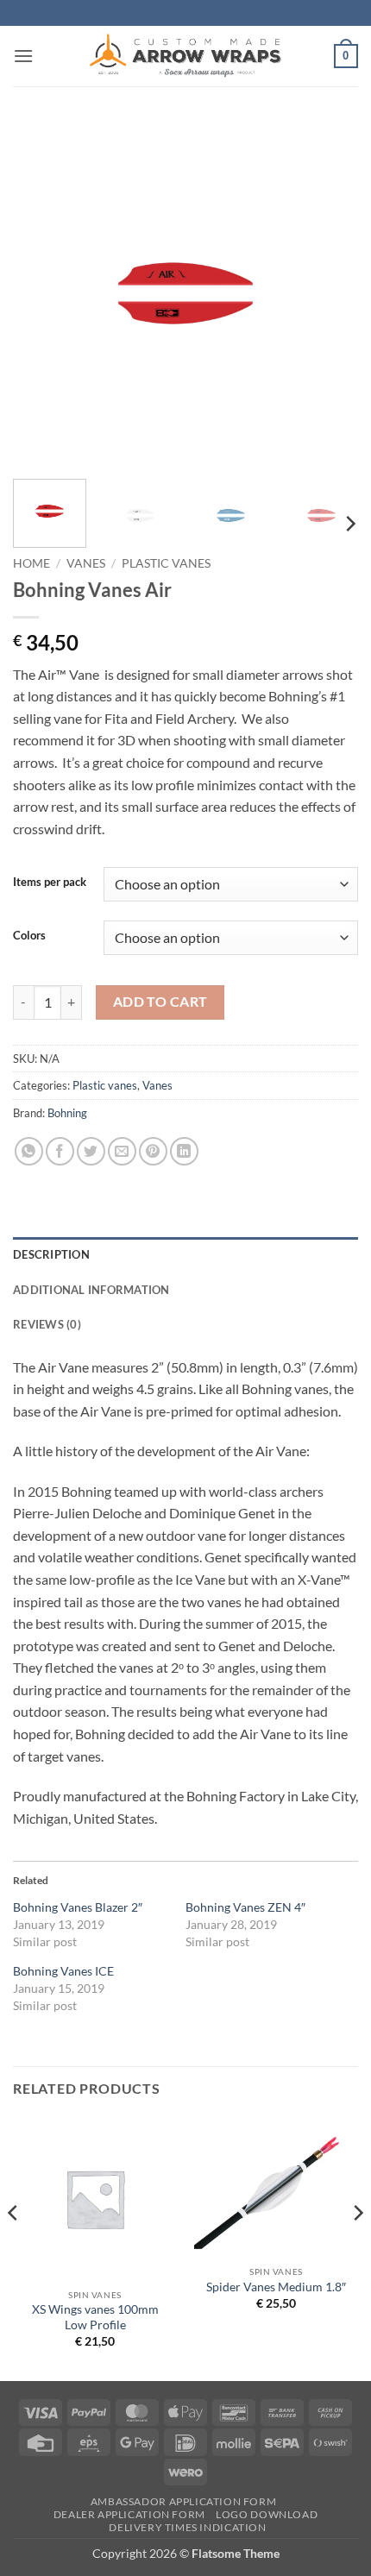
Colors (29, 936)
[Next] (330, 293)
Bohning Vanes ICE (63, 1971)
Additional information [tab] (91, 1290)
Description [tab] (51, 1254)
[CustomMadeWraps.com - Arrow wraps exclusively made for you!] (185, 56)
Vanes (86, 563)
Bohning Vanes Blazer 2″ (78, 1907)
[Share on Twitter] (91, 1151)
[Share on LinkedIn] (184, 1151)
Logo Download (267, 2514)
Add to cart (160, 1002)
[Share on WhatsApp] (29, 1151)
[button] (23, 56)
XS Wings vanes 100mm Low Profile (95, 2317)
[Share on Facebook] (60, 1151)
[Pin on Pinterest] (153, 1151)
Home (31, 563)
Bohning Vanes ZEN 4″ (245, 1907)
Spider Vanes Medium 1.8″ (276, 2287)
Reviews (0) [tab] (47, 1324)
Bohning (67, 1113)
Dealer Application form (129, 2514)
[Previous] (41, 293)
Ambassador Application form (184, 2501)
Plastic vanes (166, 563)
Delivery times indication (187, 2527)
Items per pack (50, 883)
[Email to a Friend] (122, 1151)
